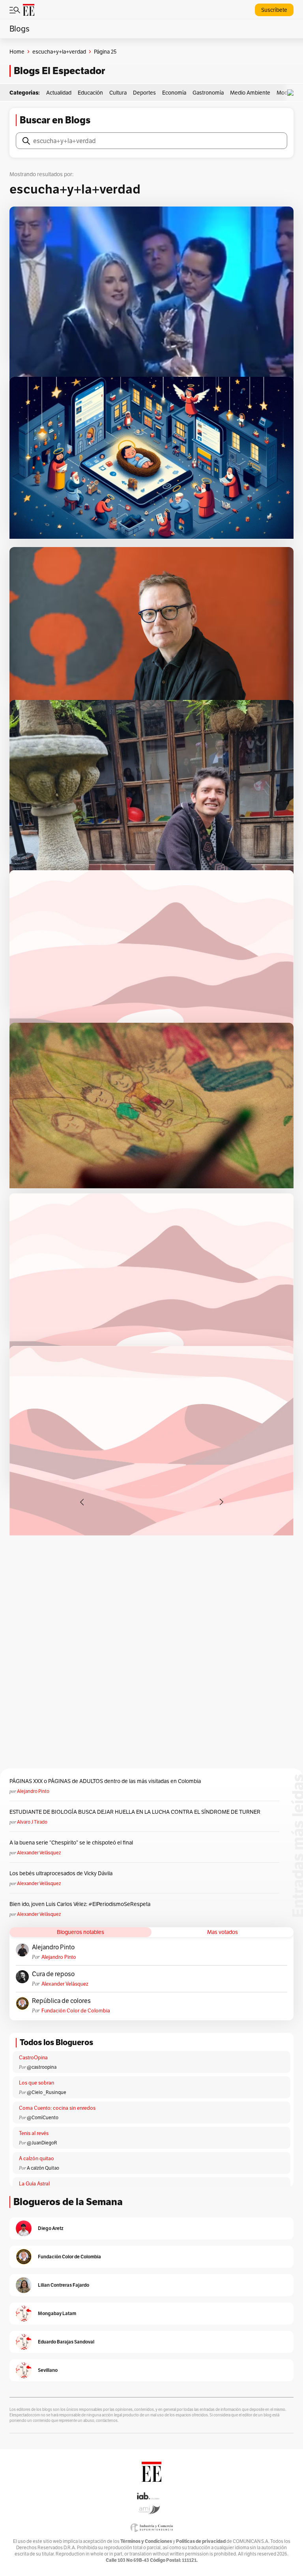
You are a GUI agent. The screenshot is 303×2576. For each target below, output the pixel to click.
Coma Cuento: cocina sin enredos (57, 2108)
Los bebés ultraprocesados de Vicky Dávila (62, 1873)
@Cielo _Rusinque (47, 2092)
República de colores (61, 2001)
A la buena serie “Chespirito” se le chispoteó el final (71, 1843)
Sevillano (48, 2370)
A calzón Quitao (43, 2168)
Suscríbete (274, 10)
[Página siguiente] (221, 1502)
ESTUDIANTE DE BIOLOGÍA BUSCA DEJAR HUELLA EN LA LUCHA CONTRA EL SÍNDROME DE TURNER (135, 1812)
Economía (174, 93)
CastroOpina (33, 2058)
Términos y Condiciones (146, 2541)
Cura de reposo (53, 1974)
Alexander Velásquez (39, 1853)
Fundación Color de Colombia (76, 2011)
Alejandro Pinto (33, 1791)
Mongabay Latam (57, 2313)
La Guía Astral (34, 2184)
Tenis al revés (34, 2133)
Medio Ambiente (250, 93)
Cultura (118, 93)
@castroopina (42, 2067)
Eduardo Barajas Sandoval (66, 2342)
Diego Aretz (51, 2228)
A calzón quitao (36, 2158)
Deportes (144, 93)
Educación (90, 93)
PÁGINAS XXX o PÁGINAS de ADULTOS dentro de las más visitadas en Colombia (105, 1781)
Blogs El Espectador (59, 71)
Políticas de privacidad (201, 2541)
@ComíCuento (43, 2117)
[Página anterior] (82, 1502)
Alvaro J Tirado (32, 1822)
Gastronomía (208, 93)
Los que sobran (36, 2083)
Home (17, 52)
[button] (292, 93)
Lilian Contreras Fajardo (64, 2285)
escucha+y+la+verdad (59, 52)
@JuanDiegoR (42, 2143)
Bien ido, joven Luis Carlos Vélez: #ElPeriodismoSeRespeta (80, 1904)
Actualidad (59, 93)
